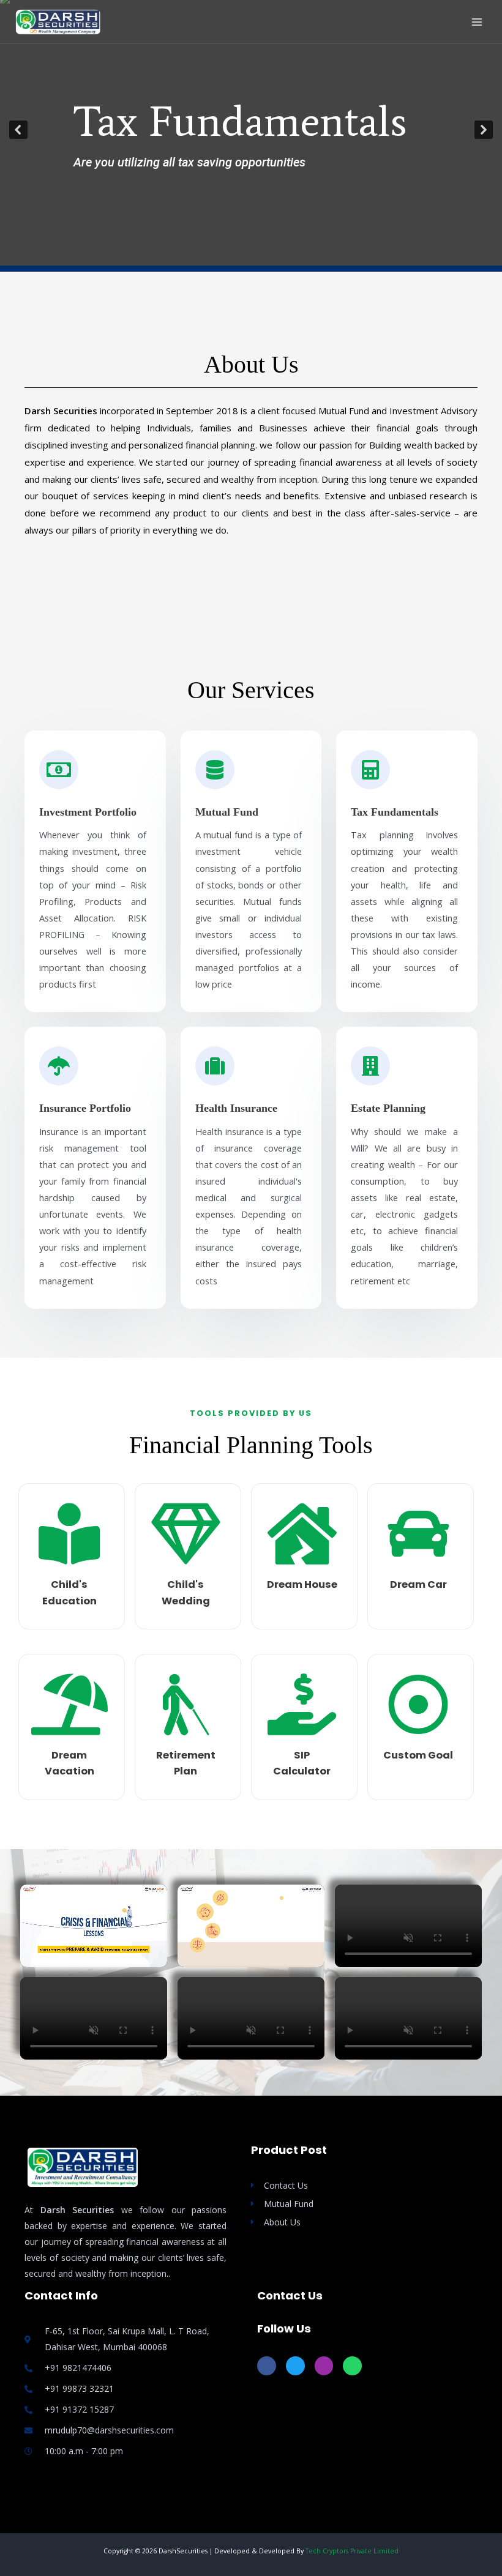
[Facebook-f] (267, 2366)
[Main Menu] (477, 22)
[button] (18, 130)
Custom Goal (418, 1755)
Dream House (302, 1584)
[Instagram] (324, 2366)
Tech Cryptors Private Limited (352, 2551)
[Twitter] (295, 2366)
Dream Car (418, 1584)
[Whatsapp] (352, 2366)
